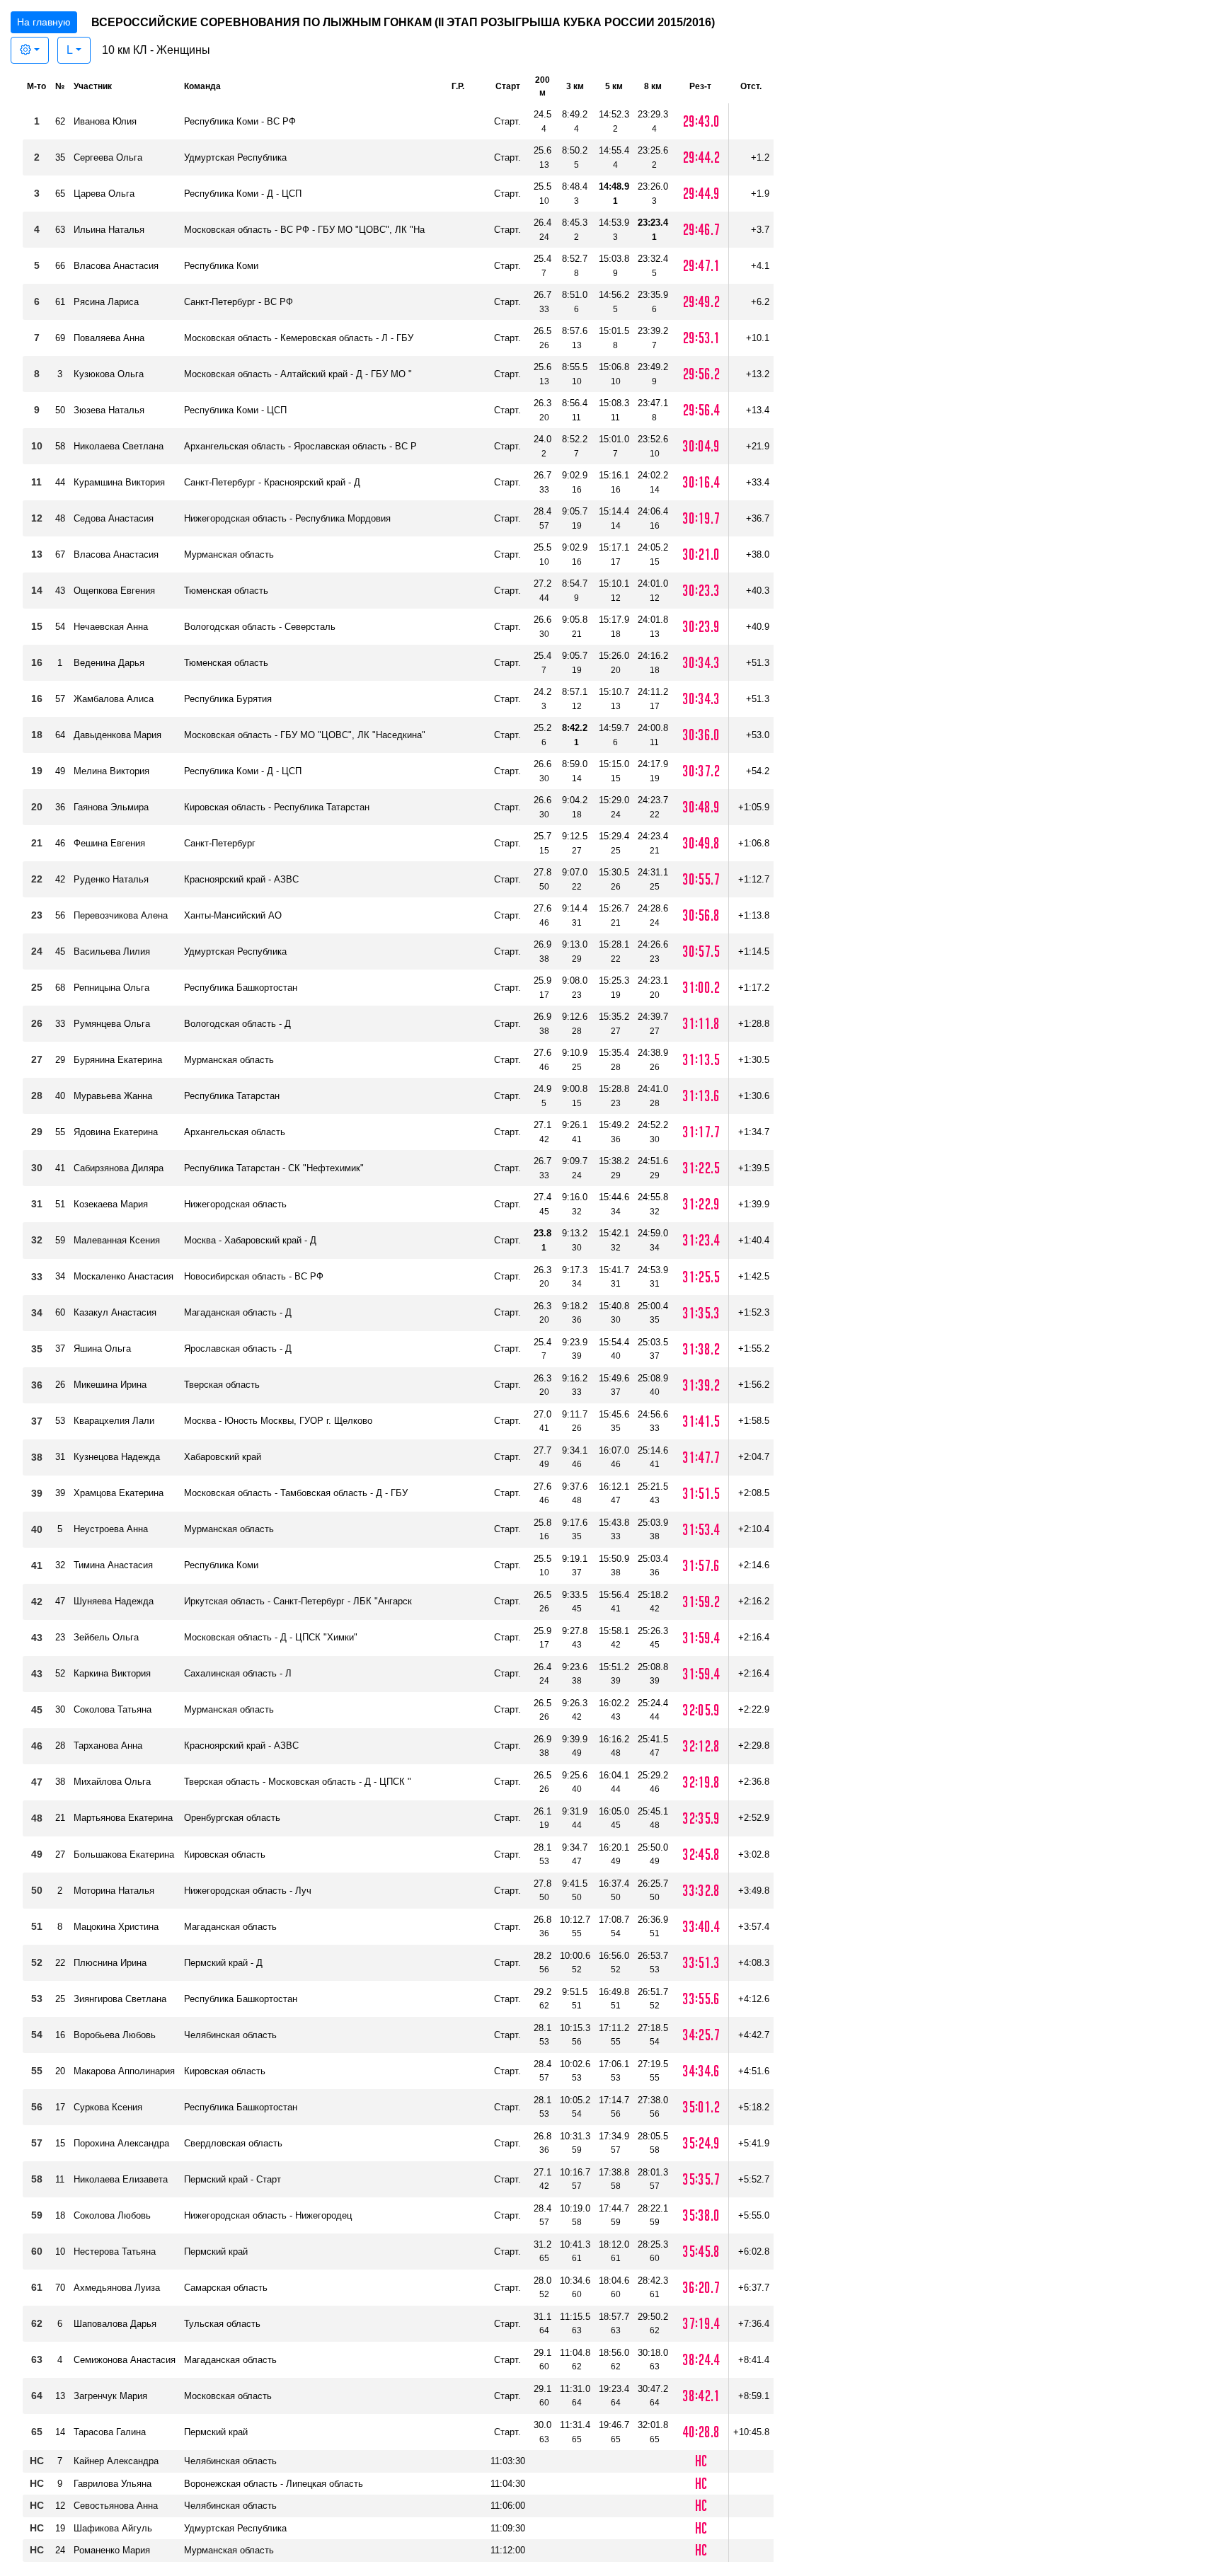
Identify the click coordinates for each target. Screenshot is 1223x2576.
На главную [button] (44, 22)
